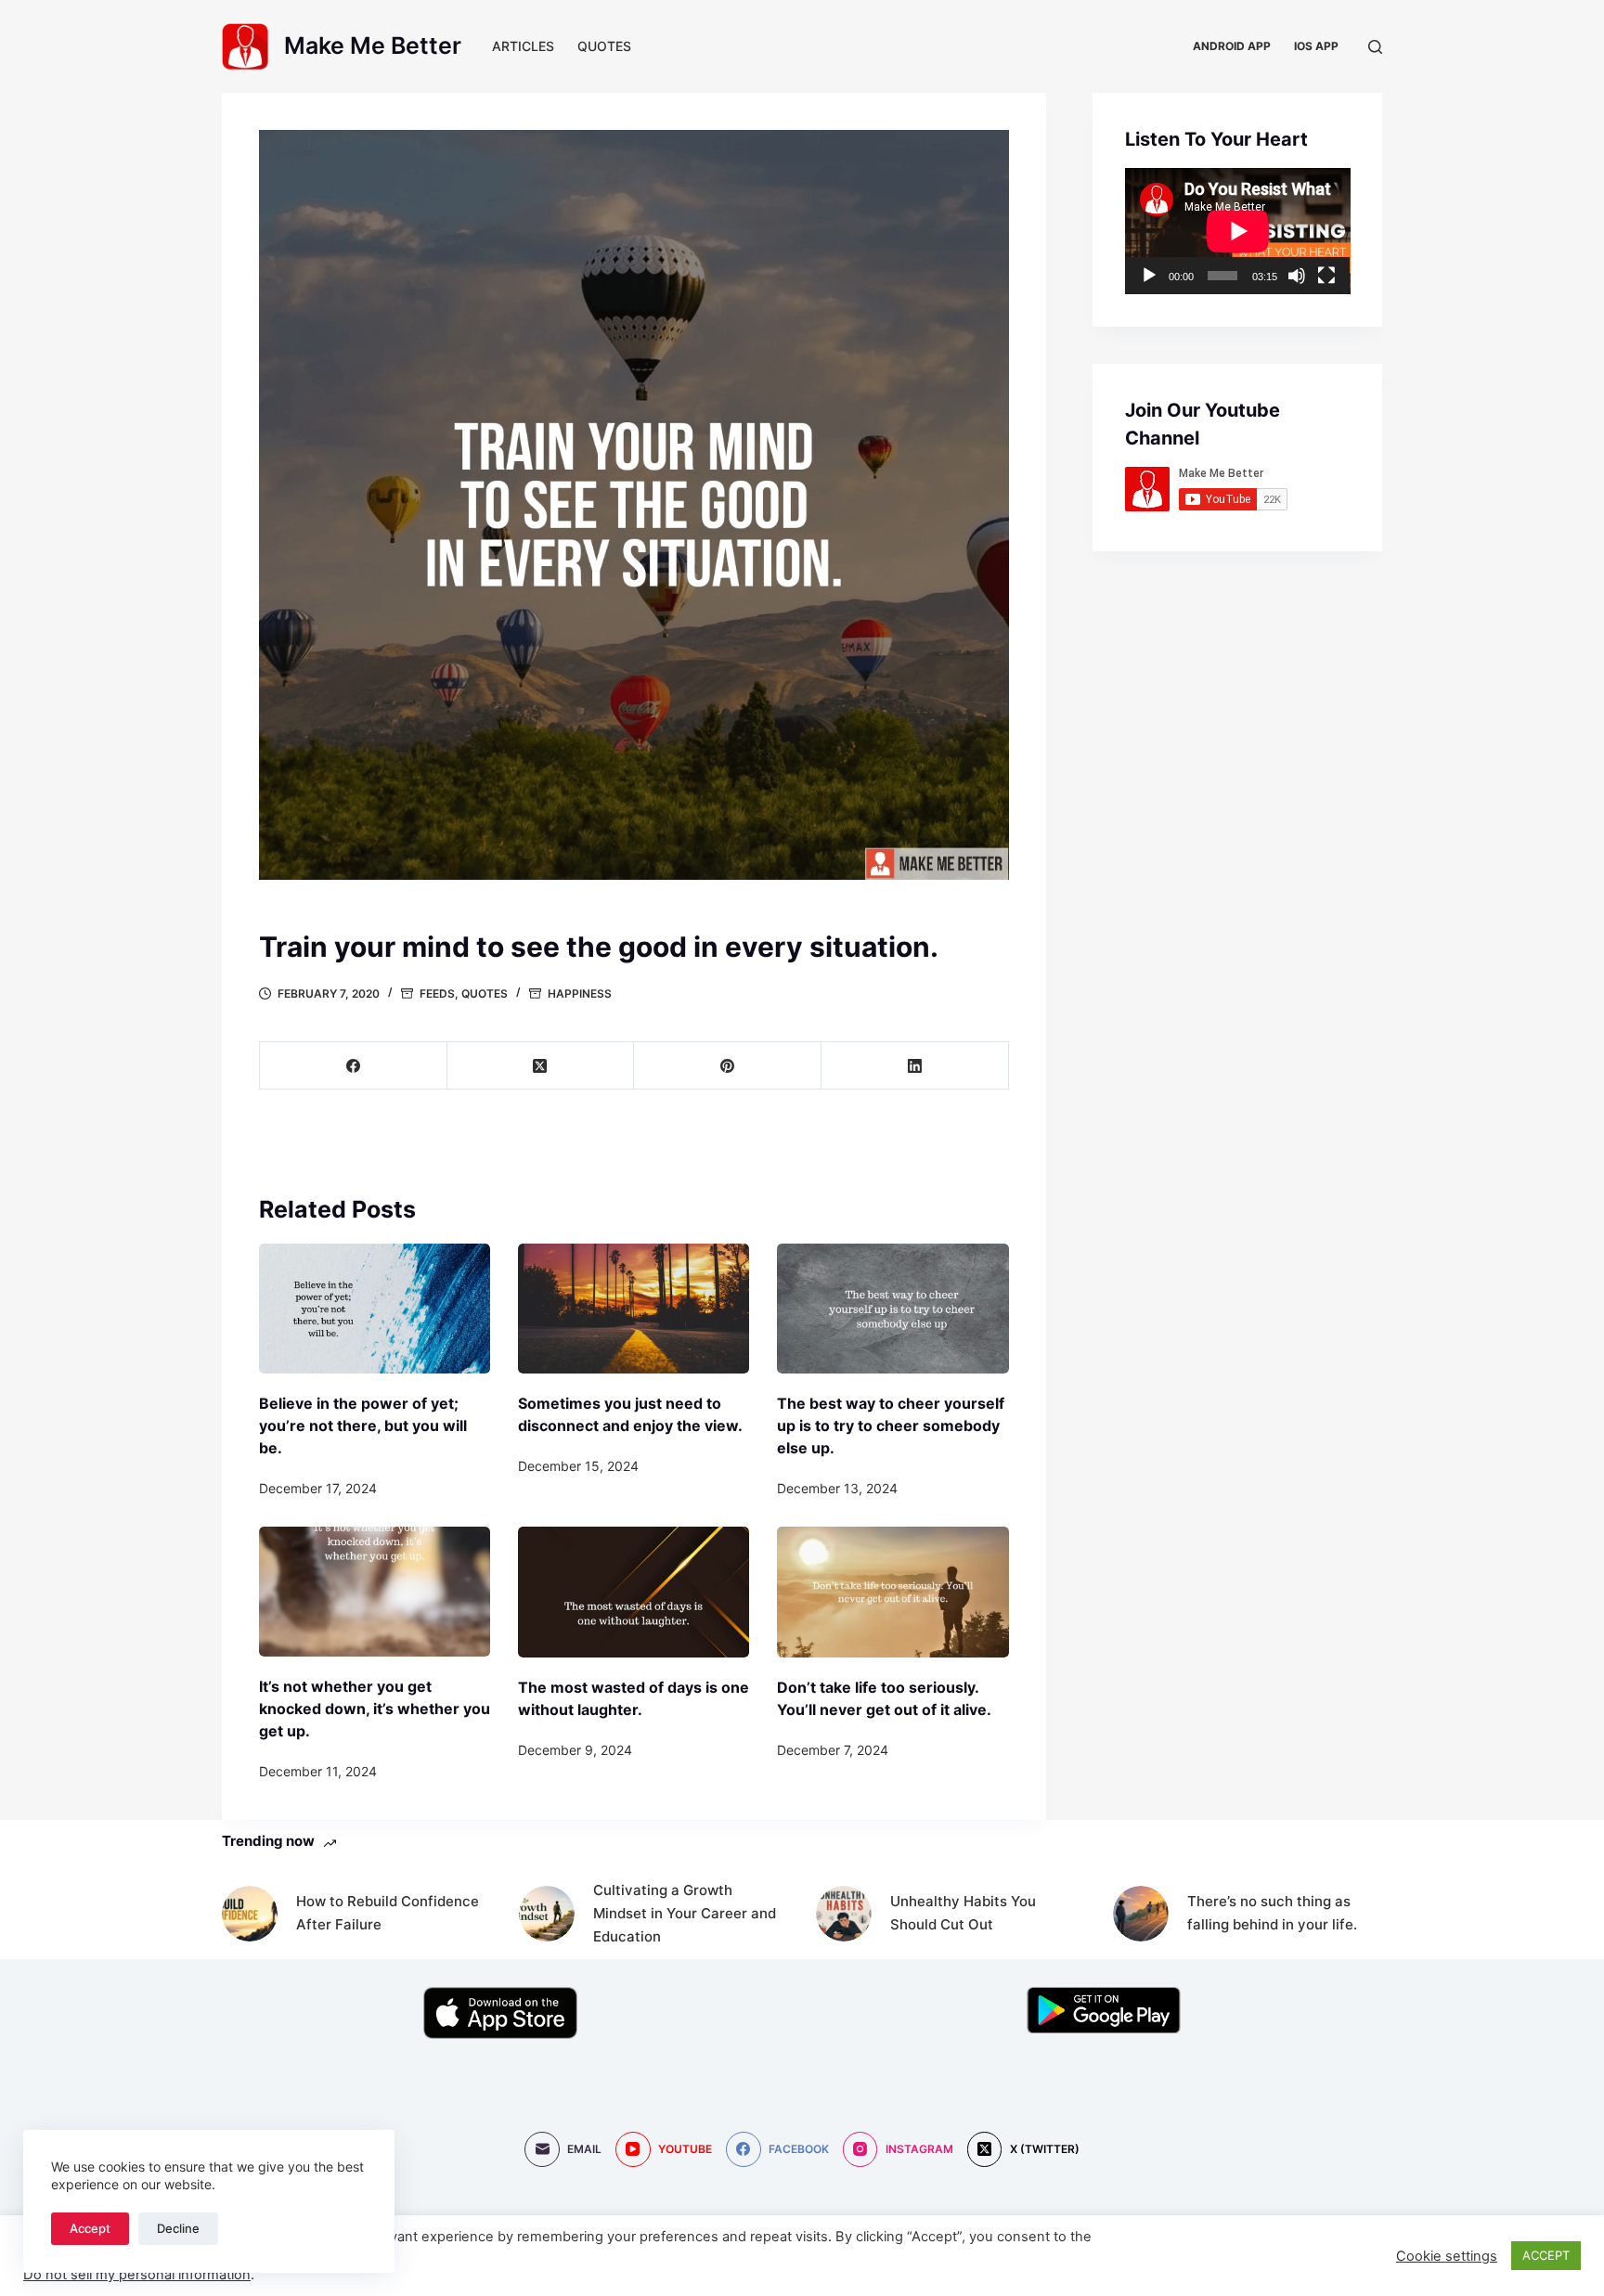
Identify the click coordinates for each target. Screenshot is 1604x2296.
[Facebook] (354, 1066)
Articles (523, 46)
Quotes (604, 46)
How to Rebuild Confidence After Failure (388, 1913)
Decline (178, 2228)
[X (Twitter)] (541, 1066)
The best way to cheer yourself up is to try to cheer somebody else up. (891, 1425)
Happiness (580, 993)
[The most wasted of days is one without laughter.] (634, 1592)
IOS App (1316, 46)
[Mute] (1297, 276)
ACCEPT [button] (1546, 2255)
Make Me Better (373, 45)
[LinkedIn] (915, 1066)
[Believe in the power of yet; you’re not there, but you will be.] (375, 1309)
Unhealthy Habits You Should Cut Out (963, 1913)
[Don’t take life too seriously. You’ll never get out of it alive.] (893, 1592)
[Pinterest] (728, 1066)
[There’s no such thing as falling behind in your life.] (1141, 1914)
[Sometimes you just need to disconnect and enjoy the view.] (634, 1309)
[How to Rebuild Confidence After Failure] (250, 1914)
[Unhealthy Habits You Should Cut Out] (844, 1914)
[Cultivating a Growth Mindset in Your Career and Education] (547, 1914)
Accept (90, 2228)
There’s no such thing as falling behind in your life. (1272, 1913)
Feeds (437, 993)
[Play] (1149, 276)
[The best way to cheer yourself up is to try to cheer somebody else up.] (893, 1309)
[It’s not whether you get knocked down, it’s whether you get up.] (375, 1592)
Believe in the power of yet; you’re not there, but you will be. (363, 1425)
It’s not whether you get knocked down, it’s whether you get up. (375, 1709)
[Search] (1375, 47)
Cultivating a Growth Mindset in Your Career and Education (685, 1913)
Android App (1232, 46)
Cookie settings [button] (1447, 2256)
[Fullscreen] (1326, 276)
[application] (1238, 231)
